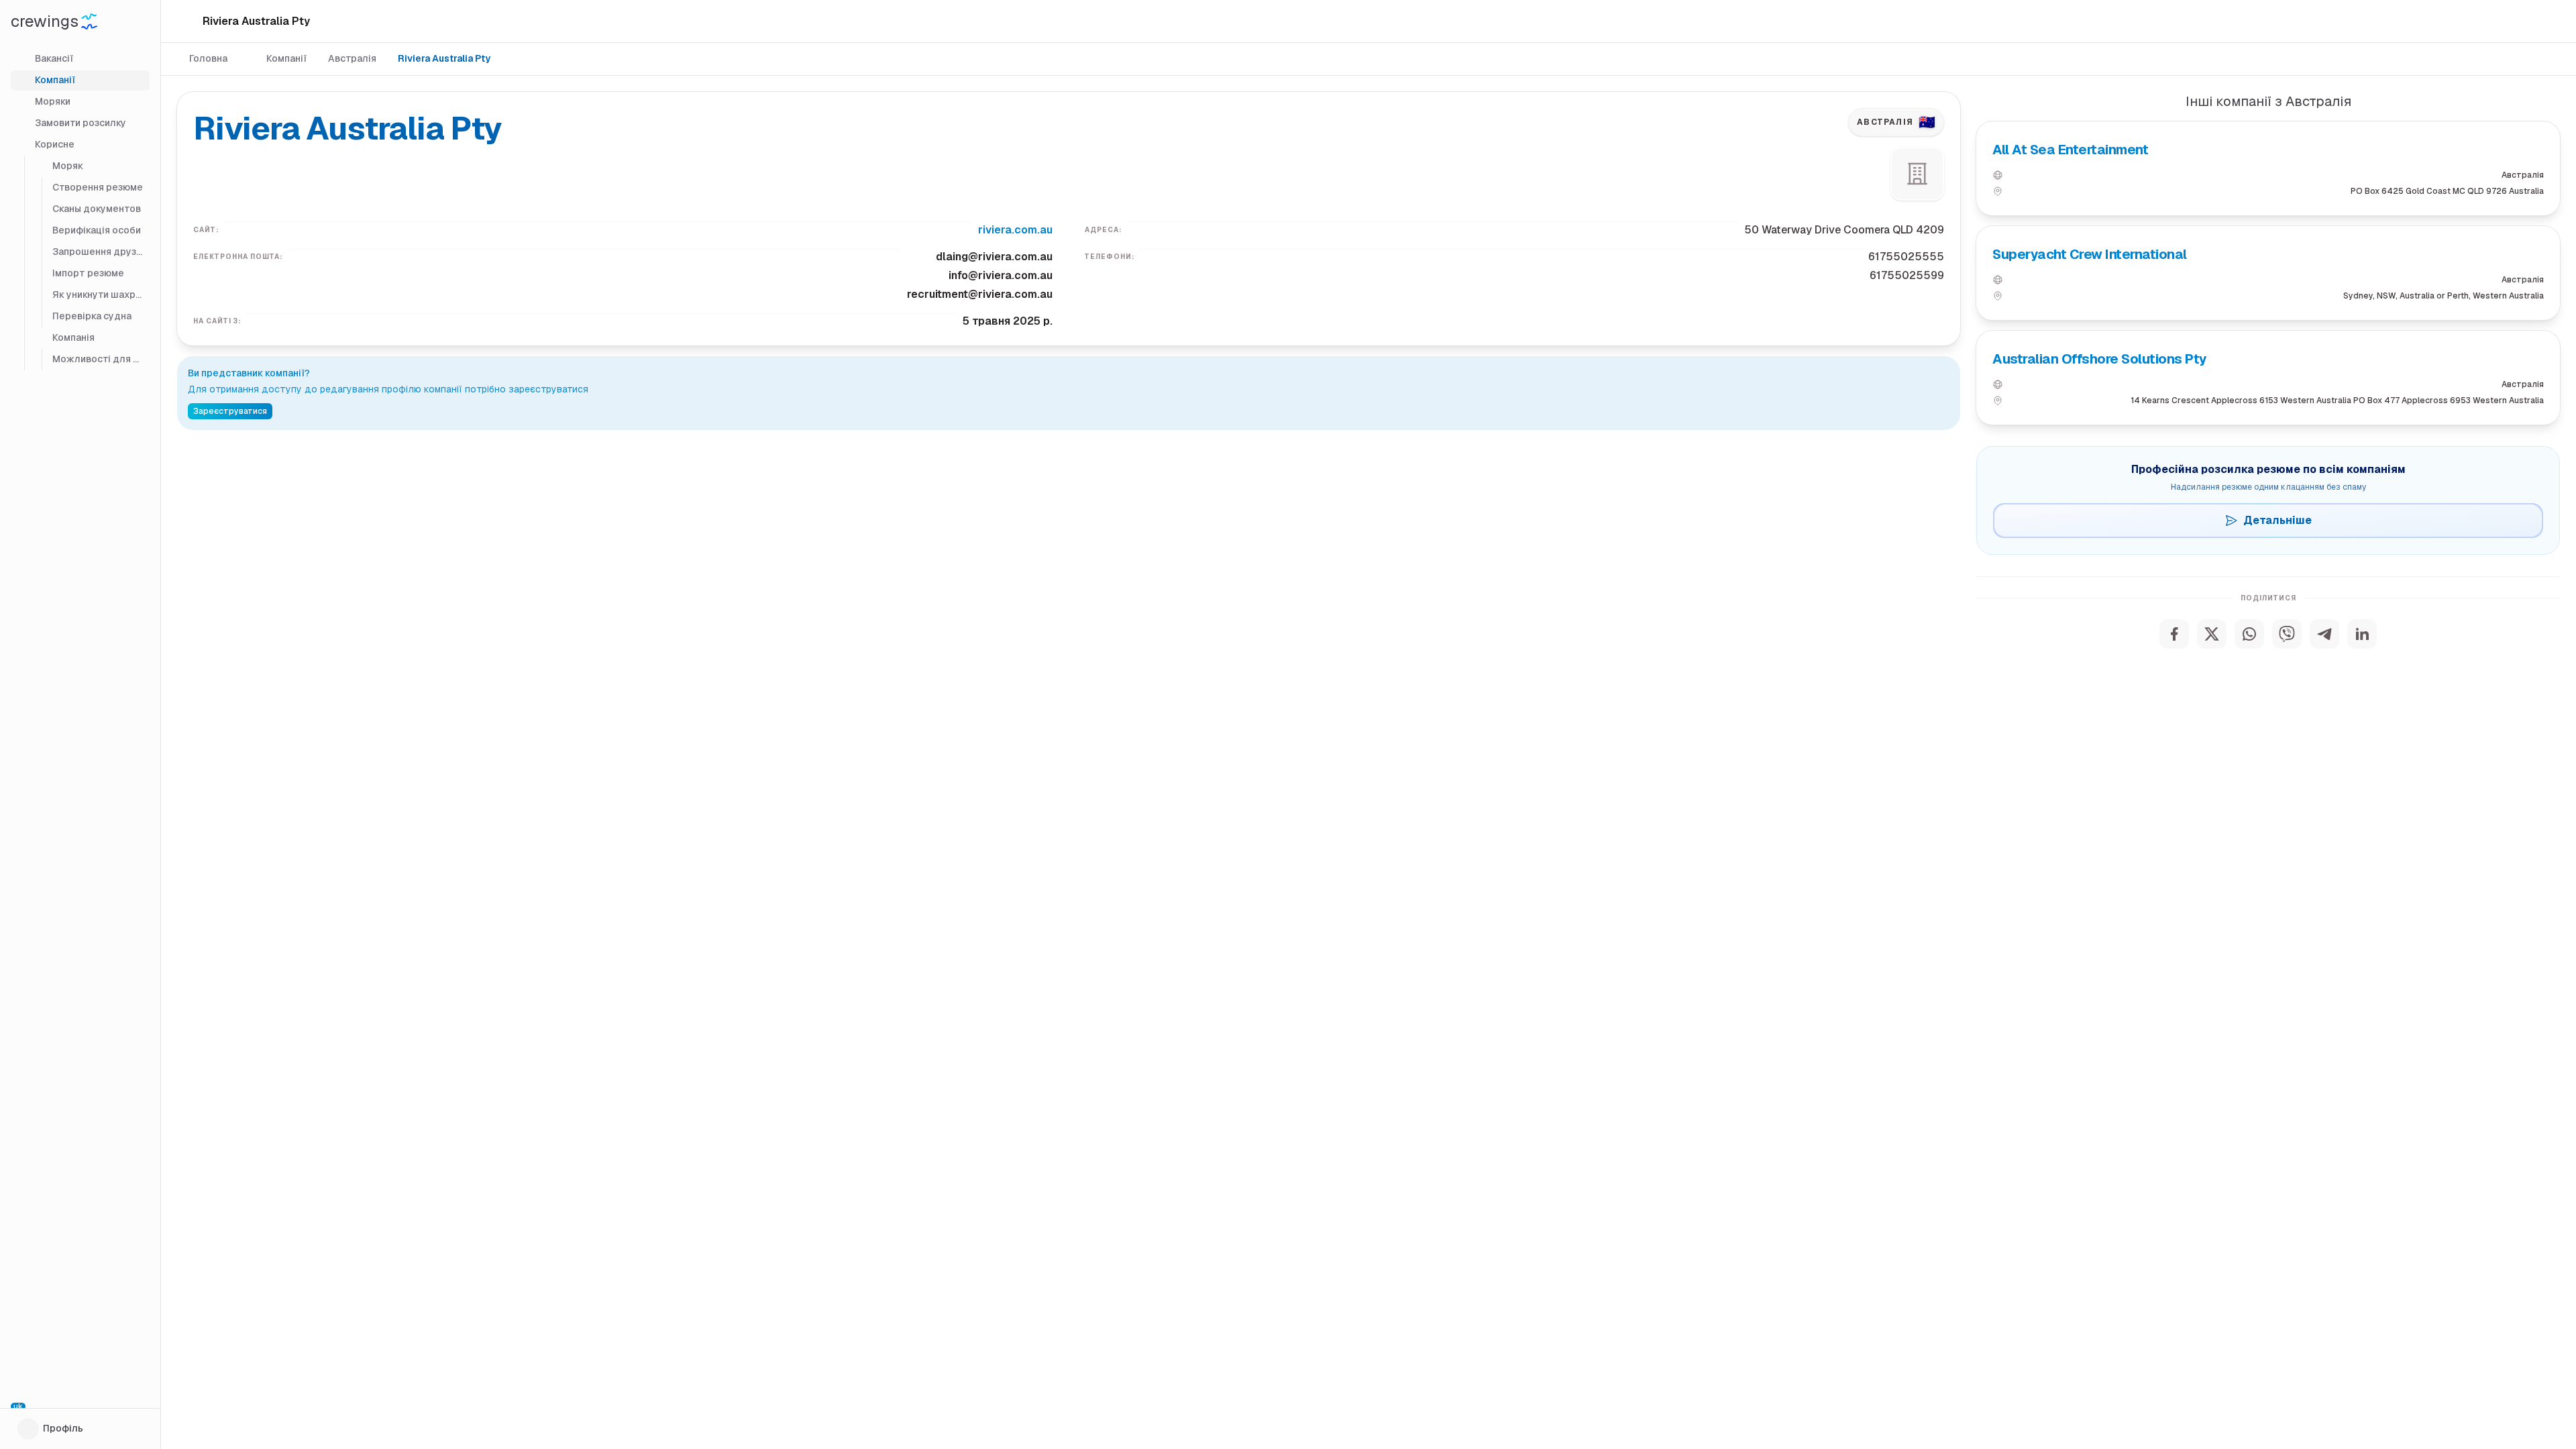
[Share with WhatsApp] (2249, 634)
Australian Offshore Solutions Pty (2100, 359)
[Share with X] (2212, 634)
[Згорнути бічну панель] (188, 21)
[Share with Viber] (2287, 634)
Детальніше (2277, 520)
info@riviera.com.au (1001, 275)
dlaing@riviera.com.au (994, 257)
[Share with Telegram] (2324, 634)
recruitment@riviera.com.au (980, 294)
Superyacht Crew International (2090, 254)
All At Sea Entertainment (2070, 150)
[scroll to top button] (2555, 1382)
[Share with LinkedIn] (2362, 634)
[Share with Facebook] (2174, 634)
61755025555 (1906, 257)
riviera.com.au (1015, 230)
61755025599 (1907, 275)
